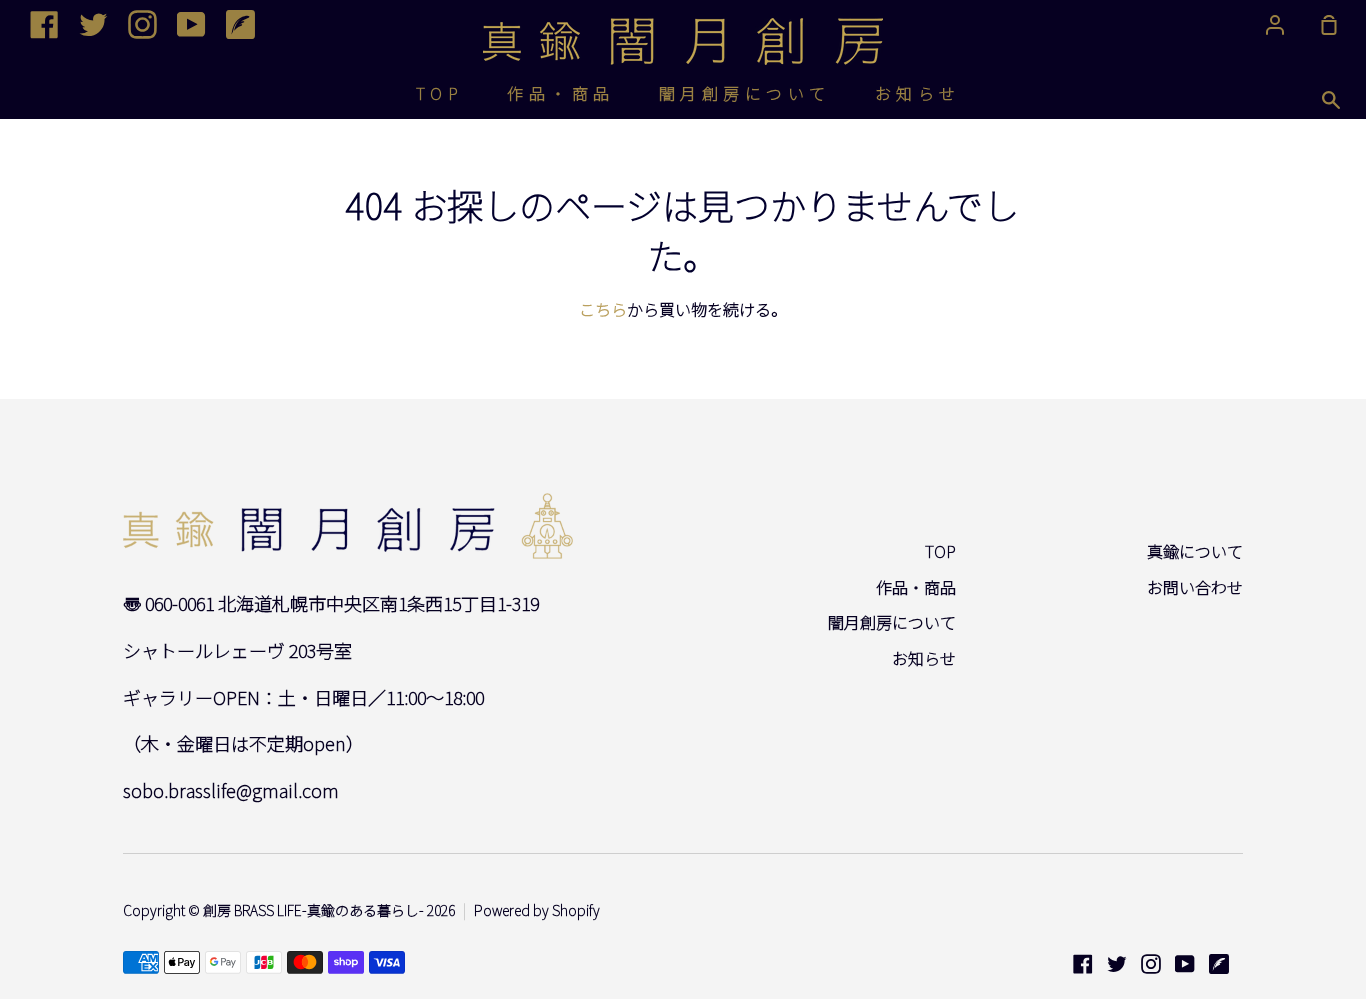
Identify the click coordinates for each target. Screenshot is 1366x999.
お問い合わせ (1195, 587)
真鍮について (1195, 551)
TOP (440, 93)
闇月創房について (745, 93)
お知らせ (918, 93)
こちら (603, 309)
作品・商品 (561, 93)
